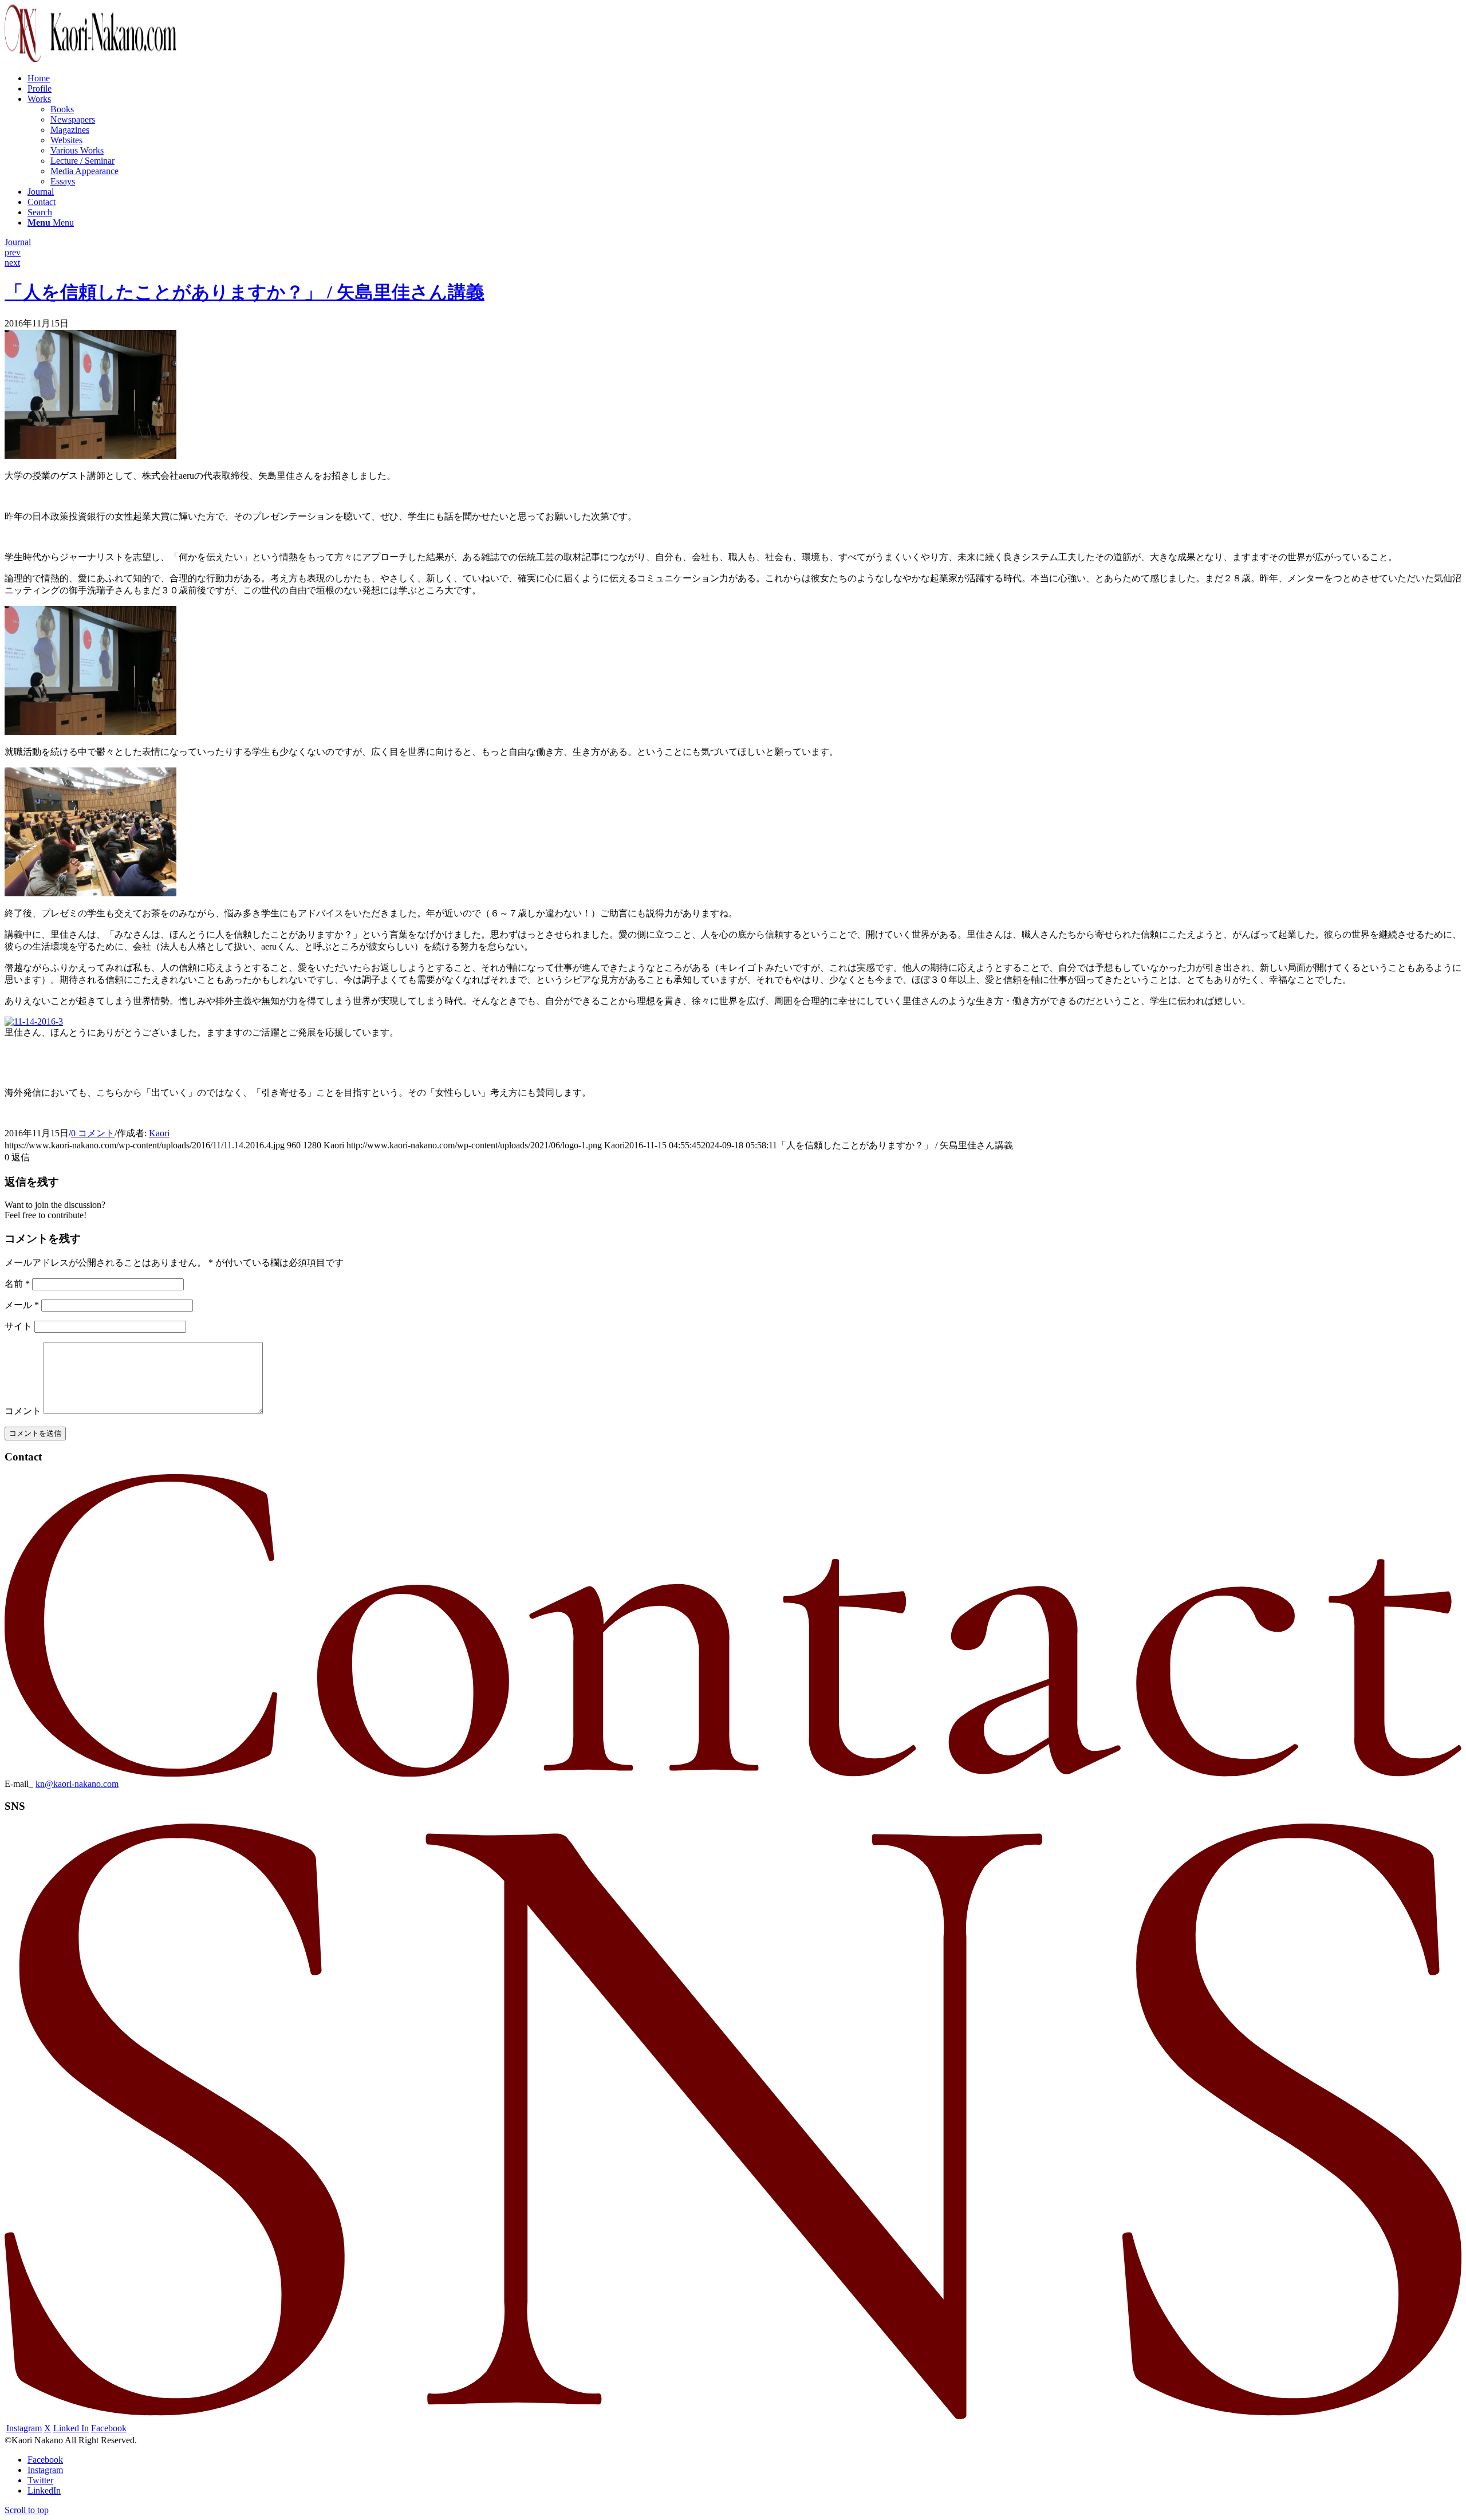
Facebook (109, 2428)
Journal (18, 242)
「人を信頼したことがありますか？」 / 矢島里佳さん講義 (245, 292)
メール (22, 1305)
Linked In (71, 2428)
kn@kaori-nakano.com (77, 1784)
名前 (17, 1284)
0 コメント (93, 1133)
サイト (18, 1326)
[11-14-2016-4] (90, 456)
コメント (23, 1411)
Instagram (24, 2428)
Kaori (159, 1133)
